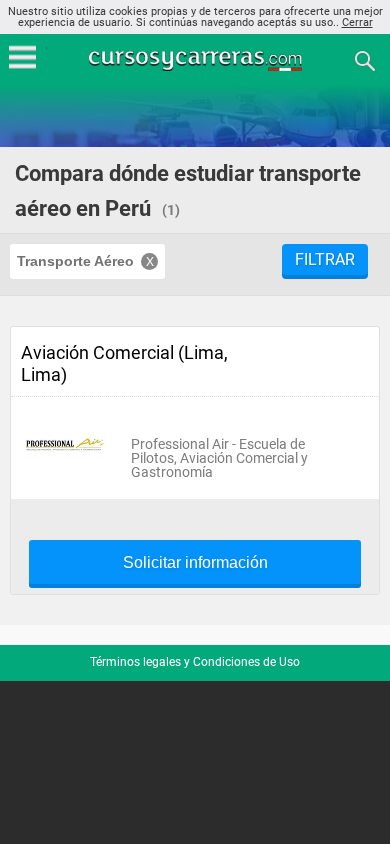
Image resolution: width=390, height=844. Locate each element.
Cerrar (357, 22)
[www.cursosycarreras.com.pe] (197, 59)
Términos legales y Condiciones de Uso (195, 662)
